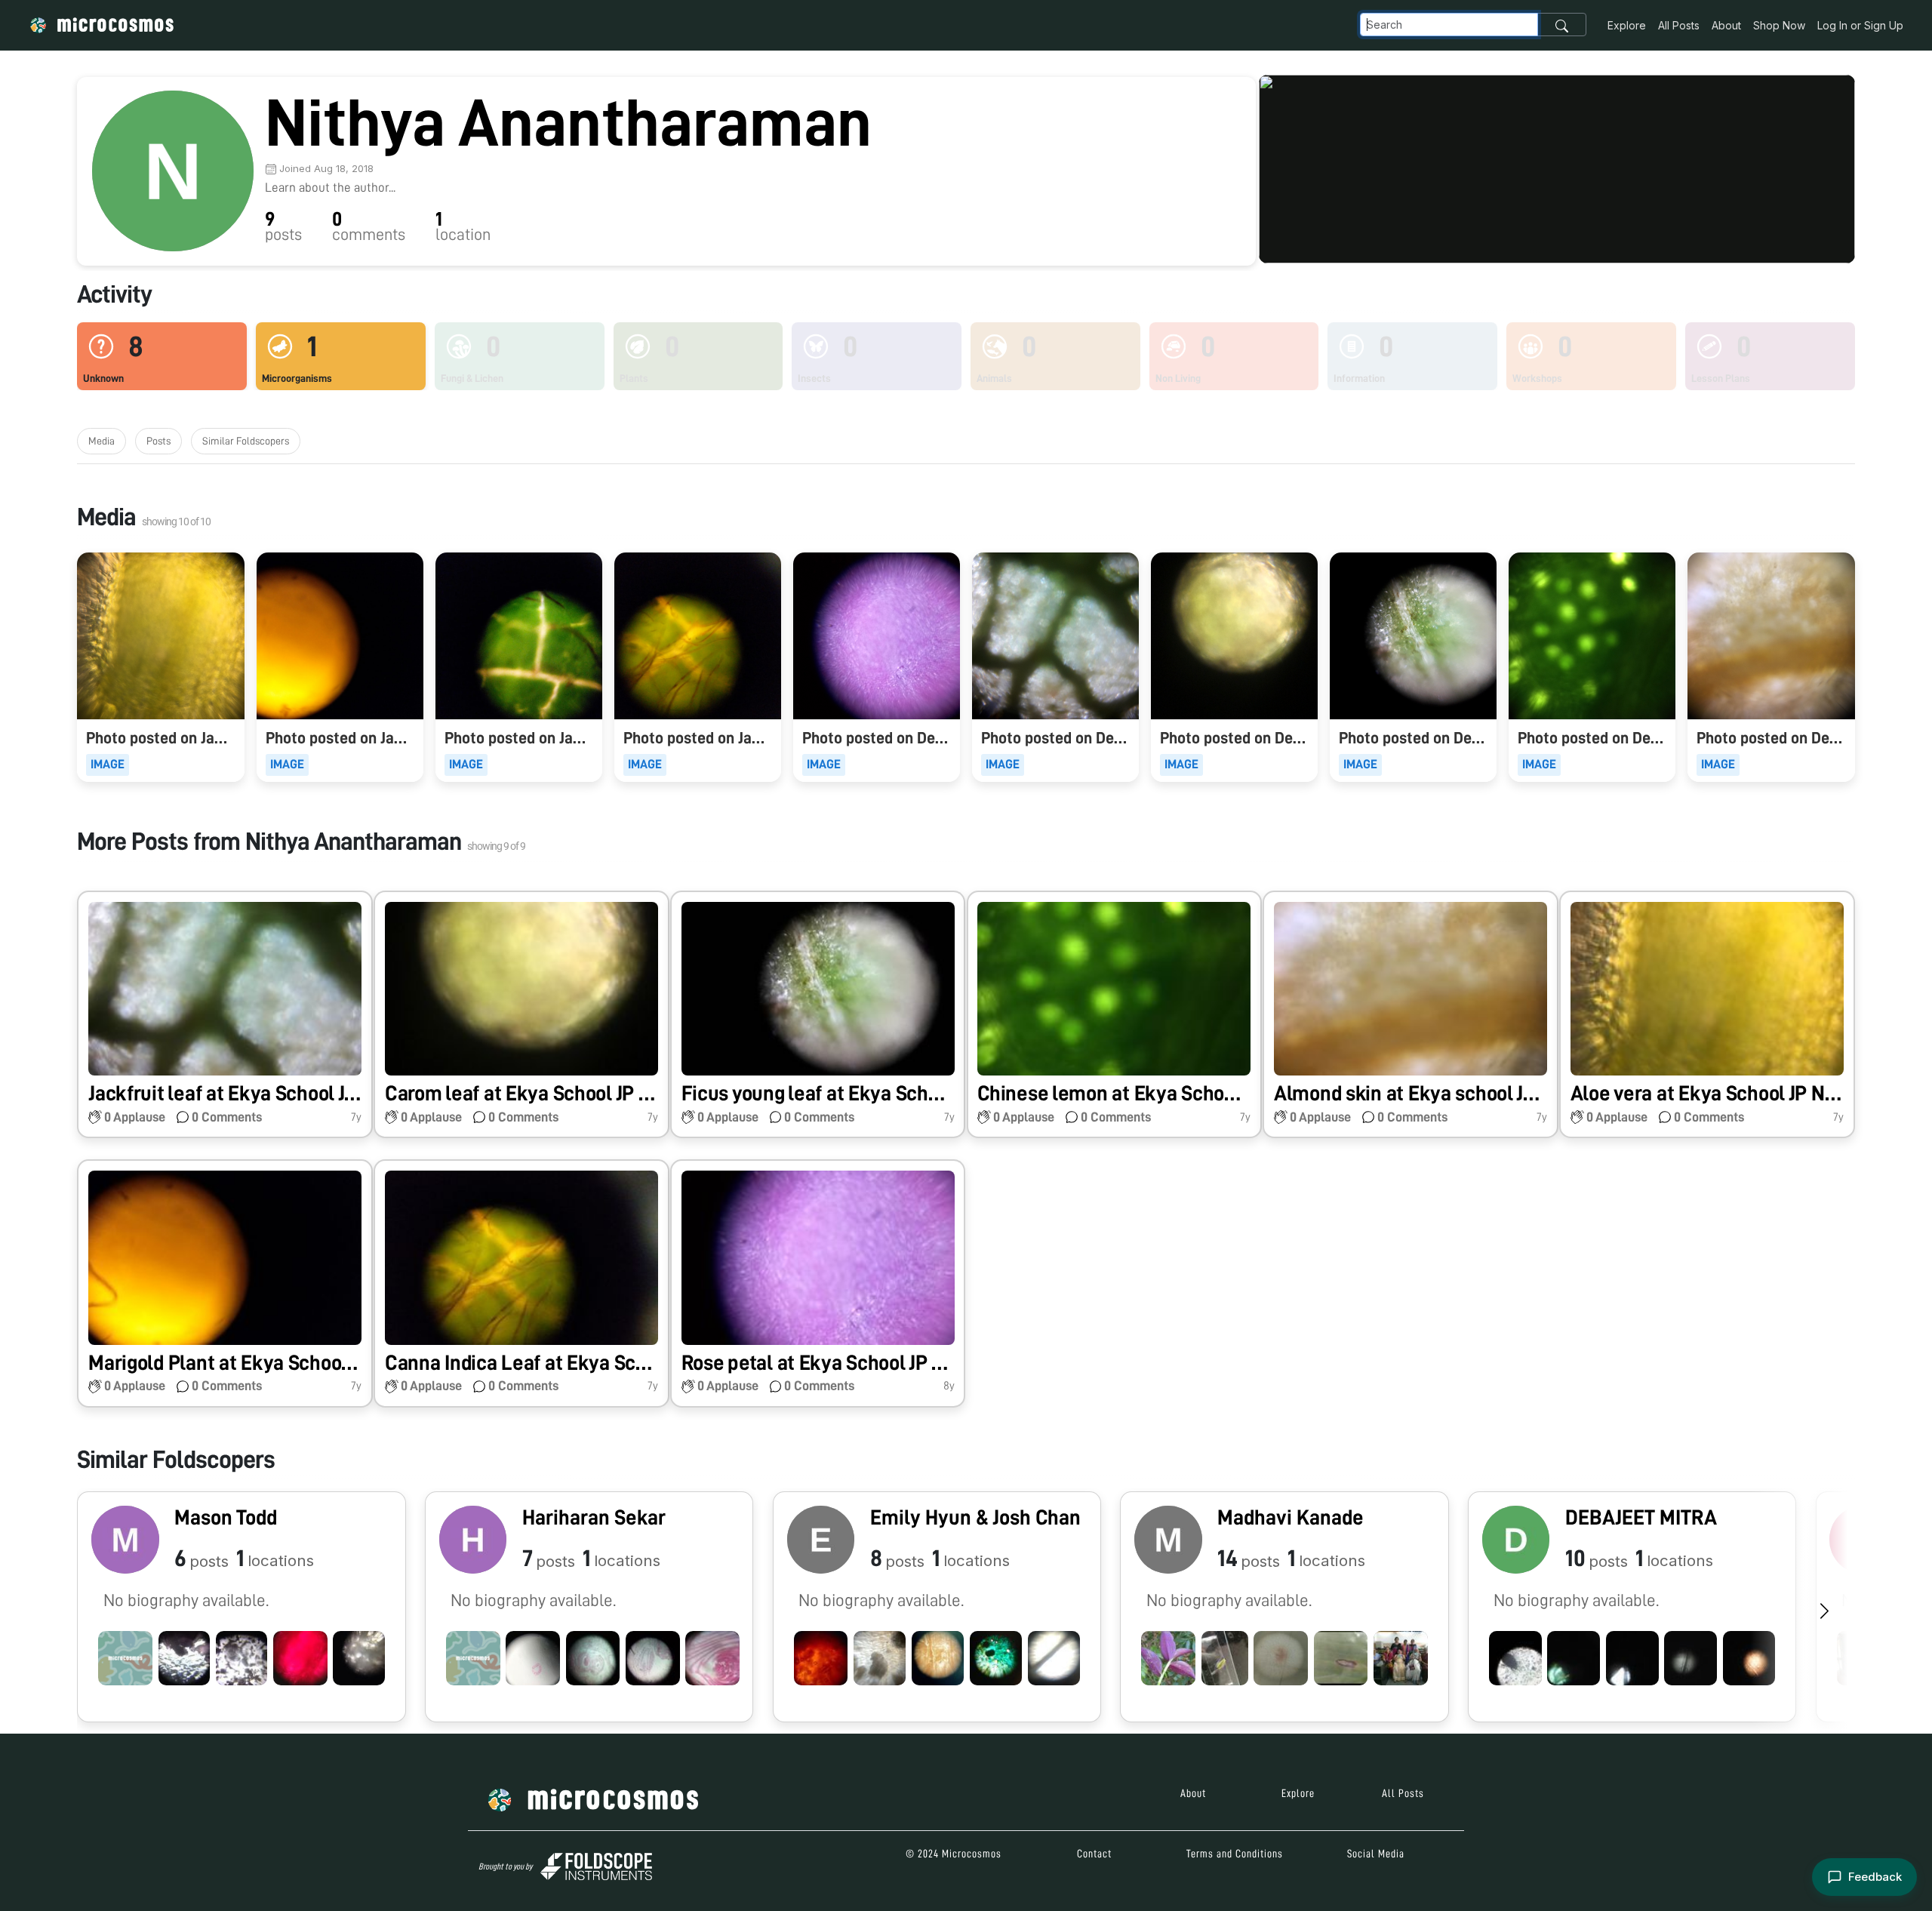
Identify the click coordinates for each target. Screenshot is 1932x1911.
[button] (225, 1015)
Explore (1627, 25)
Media (102, 441)
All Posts (1679, 25)
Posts (158, 441)
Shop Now (1779, 25)
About (1726, 25)
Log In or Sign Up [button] (1860, 25)
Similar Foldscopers (246, 441)
